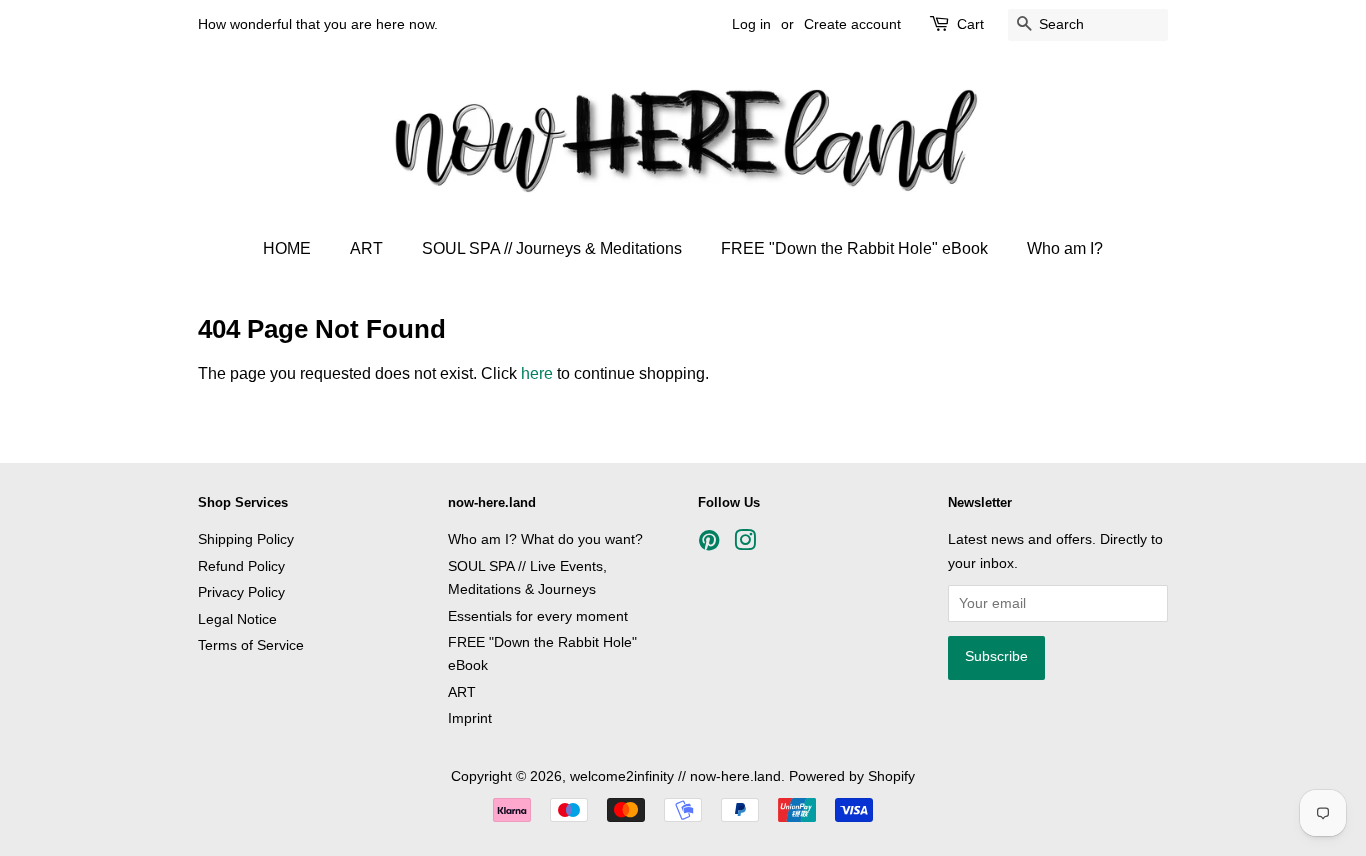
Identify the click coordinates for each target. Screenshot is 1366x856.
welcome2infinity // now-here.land (675, 776)
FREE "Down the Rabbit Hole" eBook (854, 248)
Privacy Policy (241, 592)
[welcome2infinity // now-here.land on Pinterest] (709, 544)
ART (366, 248)
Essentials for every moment (538, 616)
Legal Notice (237, 619)
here (537, 373)
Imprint (470, 718)
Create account (852, 24)
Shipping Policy (246, 539)
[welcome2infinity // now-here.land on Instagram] (745, 544)
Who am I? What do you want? (545, 539)
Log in (751, 24)
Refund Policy (241, 566)
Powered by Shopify (852, 776)
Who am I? (1065, 248)
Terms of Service (251, 645)
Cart (970, 24)
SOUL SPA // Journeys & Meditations (552, 248)
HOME (287, 248)
